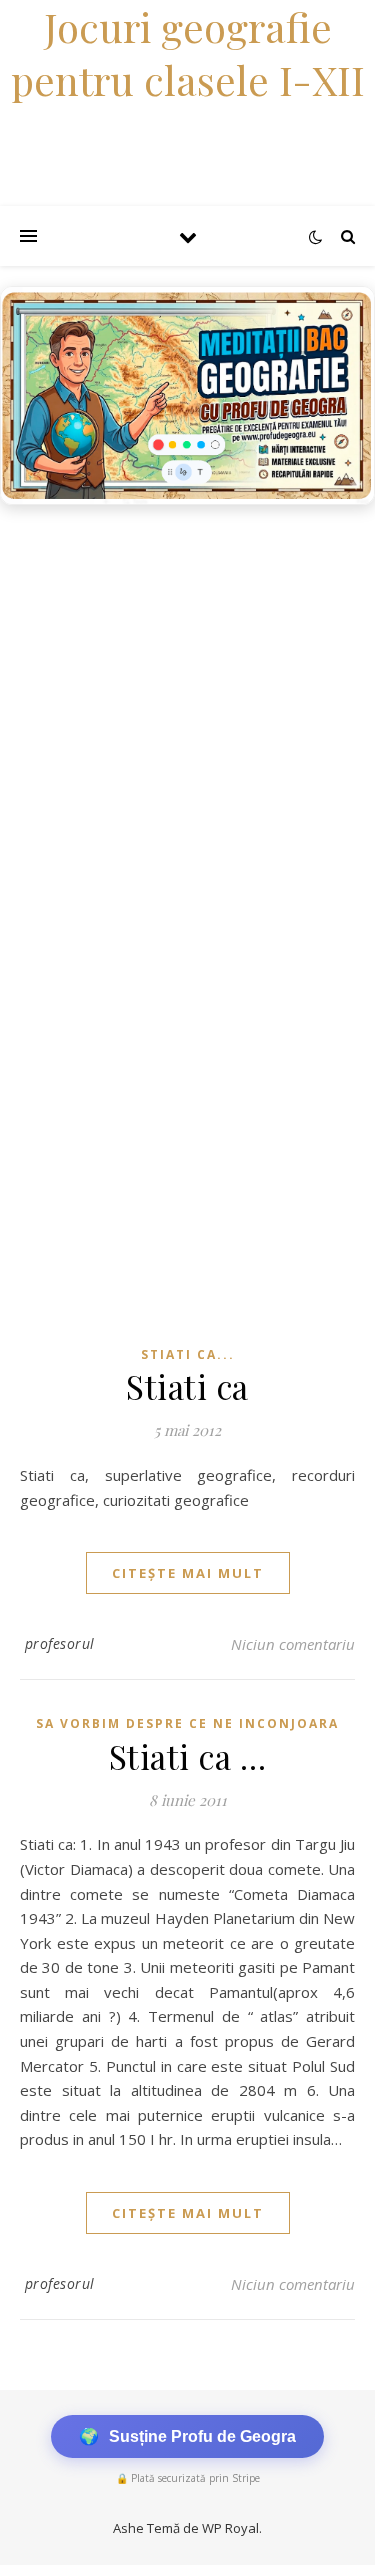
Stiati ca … (188, 1756)
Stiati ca (187, 1386)
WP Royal (230, 2528)
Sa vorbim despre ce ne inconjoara (187, 1723)
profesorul (60, 1643)
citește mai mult (188, 1573)
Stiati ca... (188, 1354)
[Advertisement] (187, 712)
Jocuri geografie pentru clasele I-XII (188, 53)
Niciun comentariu (293, 1644)
